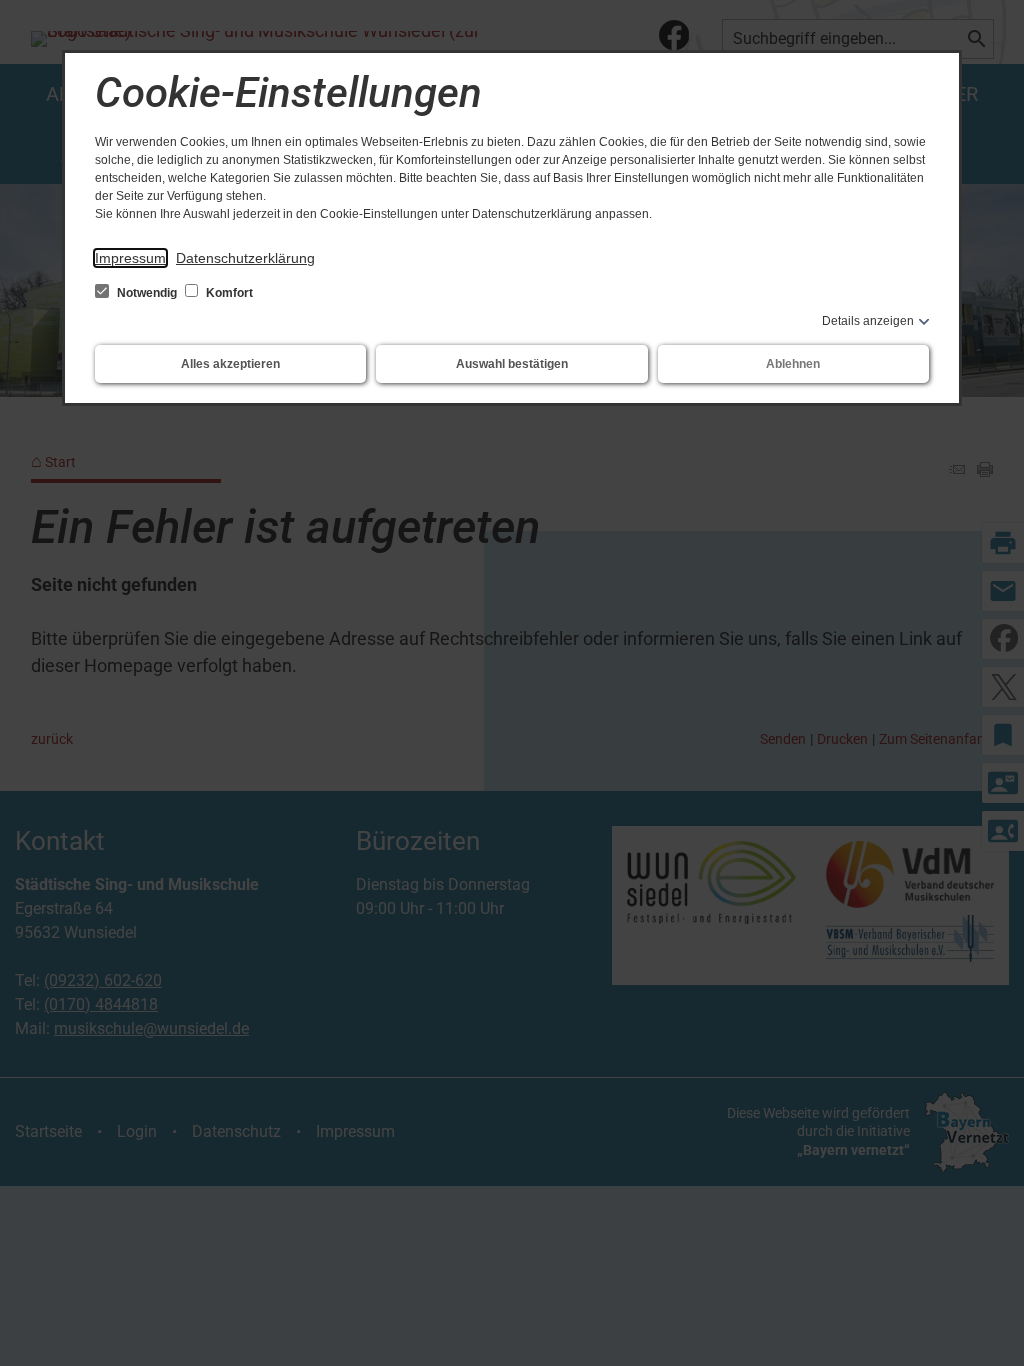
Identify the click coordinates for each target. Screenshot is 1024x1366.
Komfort (228, 293)
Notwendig (147, 293)
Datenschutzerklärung (245, 258)
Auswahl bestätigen (512, 364)
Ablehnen (793, 364)
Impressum (130, 258)
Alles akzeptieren (230, 364)
